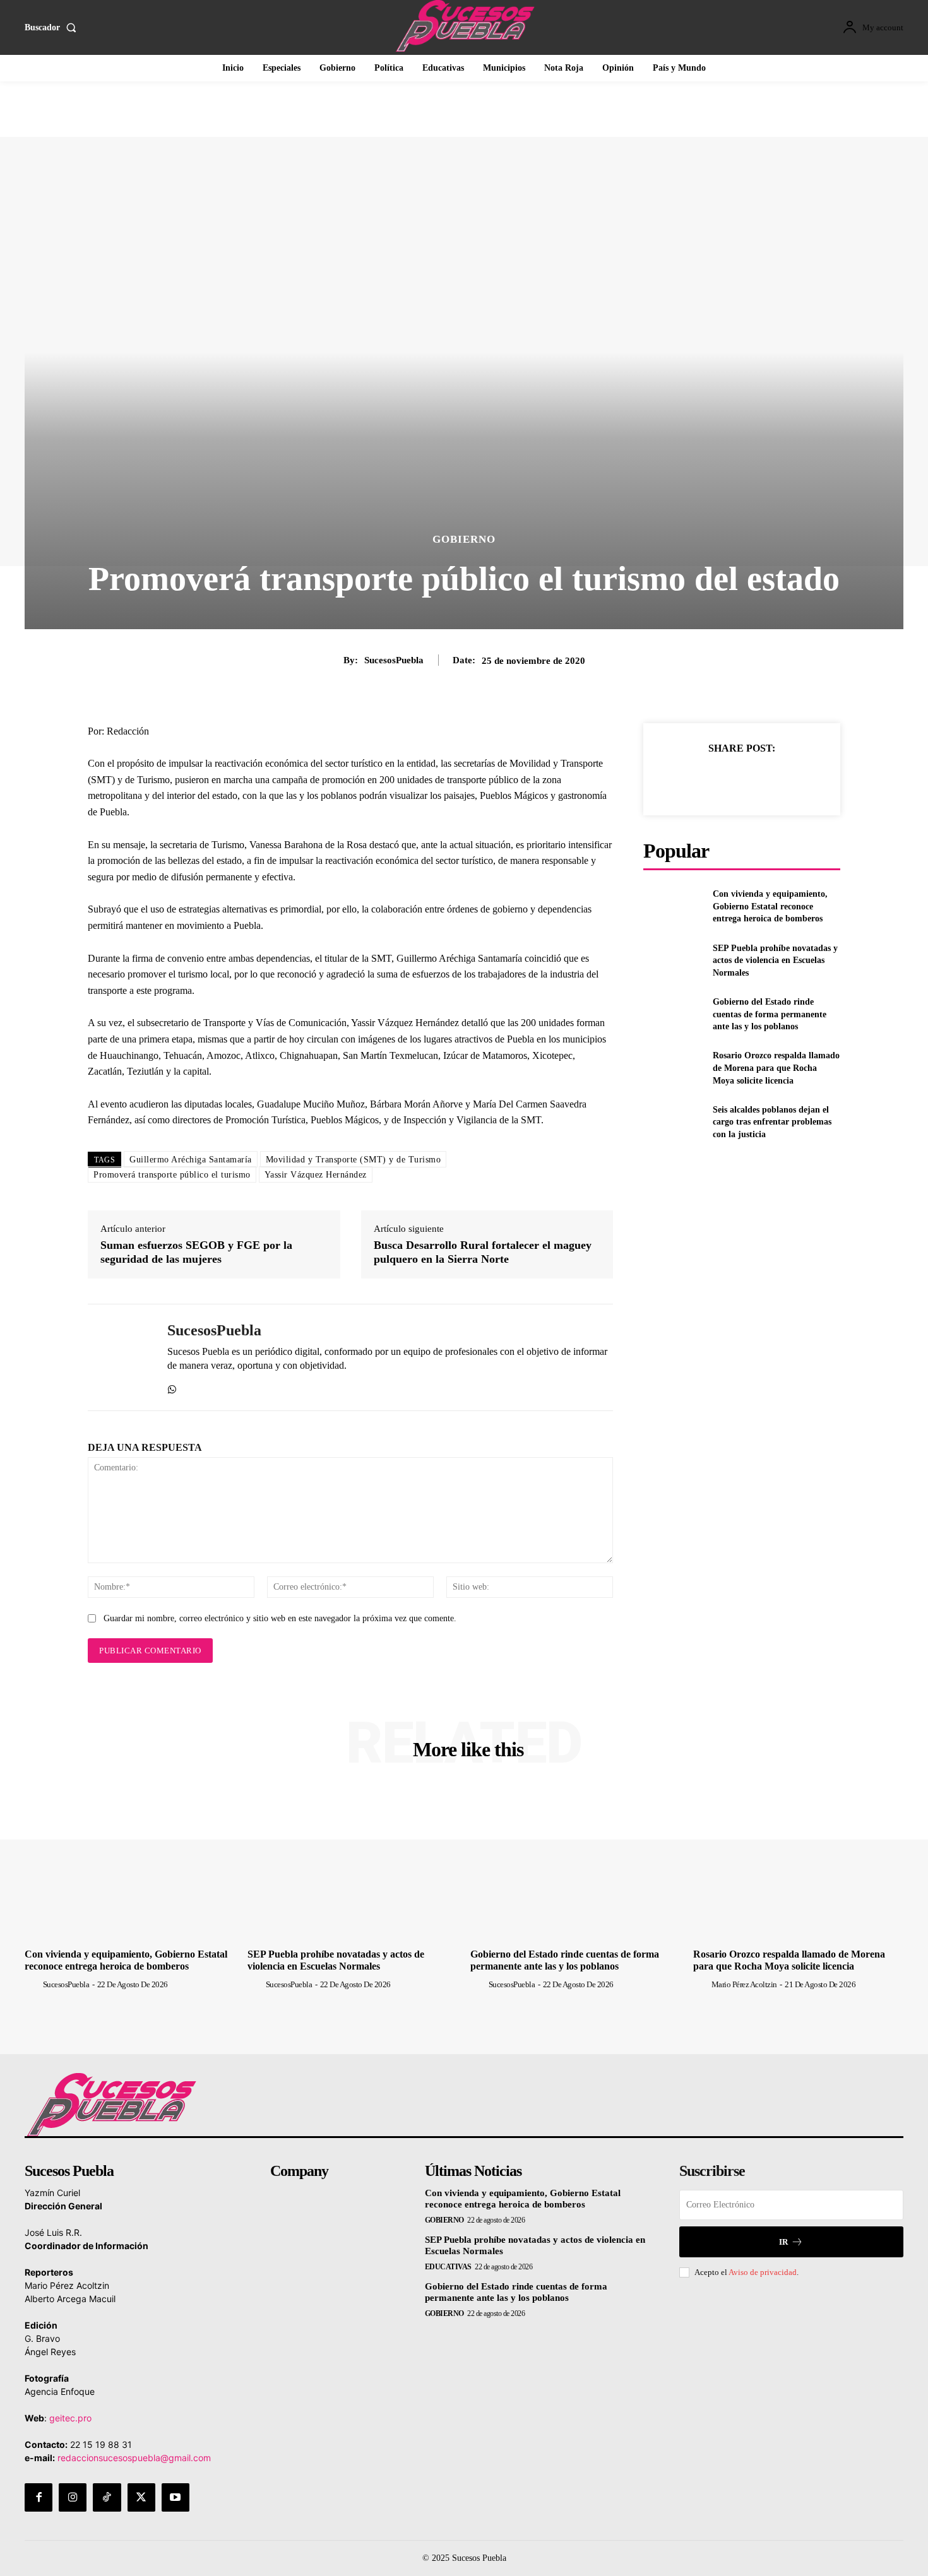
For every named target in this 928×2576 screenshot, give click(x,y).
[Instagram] (73, 2497)
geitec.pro (70, 2418)
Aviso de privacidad (763, 2272)
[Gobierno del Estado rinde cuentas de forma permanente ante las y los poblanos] (673, 1014)
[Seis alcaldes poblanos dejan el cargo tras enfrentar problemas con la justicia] (673, 1122)
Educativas (448, 2267)
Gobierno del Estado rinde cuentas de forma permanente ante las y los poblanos (770, 1014)
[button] (53, 28)
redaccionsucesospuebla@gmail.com (134, 2458)
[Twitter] (712, 779)
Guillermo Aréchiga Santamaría (191, 1160)
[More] (800, 779)
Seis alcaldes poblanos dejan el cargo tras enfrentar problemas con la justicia (772, 1122)
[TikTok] (107, 2497)
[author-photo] (33, 1984)
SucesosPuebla (394, 660)
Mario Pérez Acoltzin (744, 1984)
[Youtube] (175, 2497)
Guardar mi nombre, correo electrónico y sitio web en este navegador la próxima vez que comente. (280, 1618)
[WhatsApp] (172, 1387)
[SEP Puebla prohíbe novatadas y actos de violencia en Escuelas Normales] (673, 960)
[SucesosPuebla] (118, 1357)
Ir (783, 2242)
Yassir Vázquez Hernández (316, 1175)
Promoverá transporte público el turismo (172, 1175)
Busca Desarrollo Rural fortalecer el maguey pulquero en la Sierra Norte (483, 1252)
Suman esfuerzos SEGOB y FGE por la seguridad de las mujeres (196, 1252)
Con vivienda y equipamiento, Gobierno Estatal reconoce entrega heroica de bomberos (770, 906)
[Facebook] (683, 779)
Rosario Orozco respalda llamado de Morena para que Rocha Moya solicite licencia (776, 1068)
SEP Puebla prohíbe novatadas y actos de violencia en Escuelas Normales (775, 960)
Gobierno (464, 539)
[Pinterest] (741, 779)
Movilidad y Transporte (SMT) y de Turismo (354, 1160)
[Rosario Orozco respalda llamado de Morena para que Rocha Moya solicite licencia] (673, 1068)
